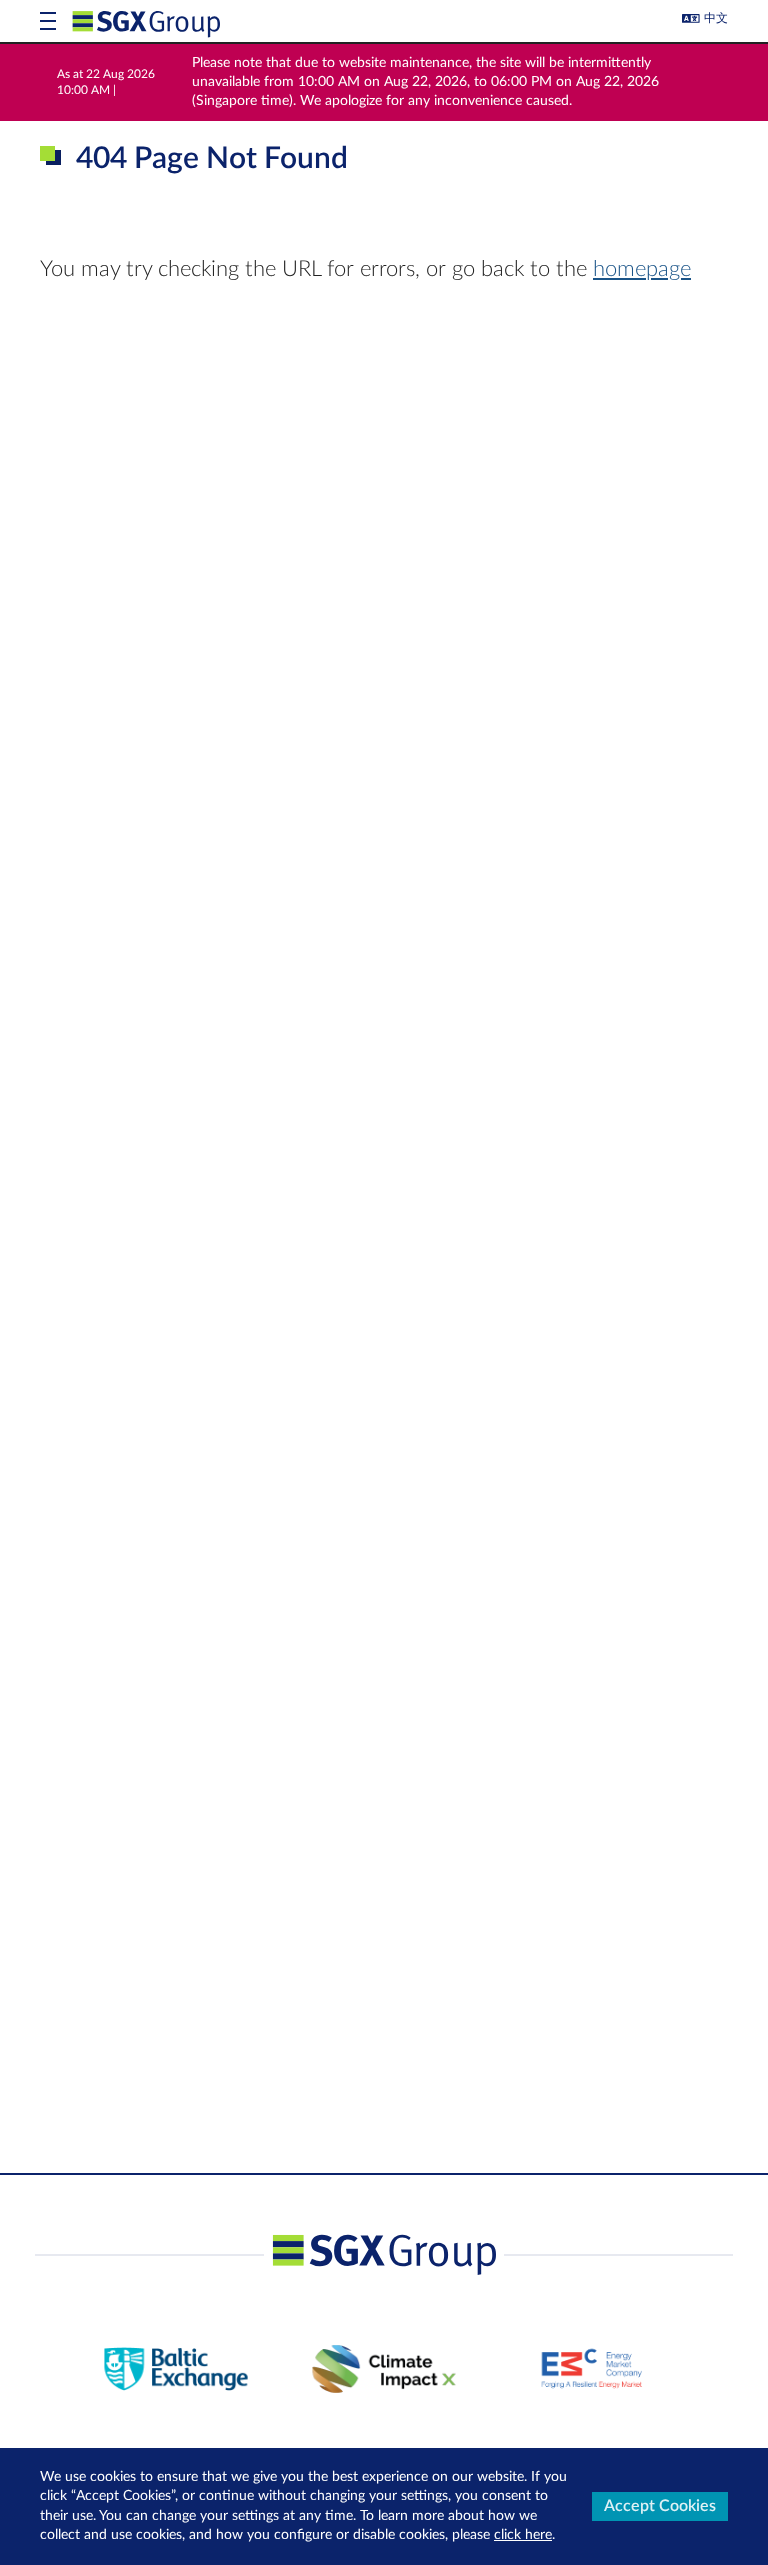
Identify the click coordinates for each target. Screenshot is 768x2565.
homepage (642, 269)
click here (523, 2535)
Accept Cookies (660, 2506)
